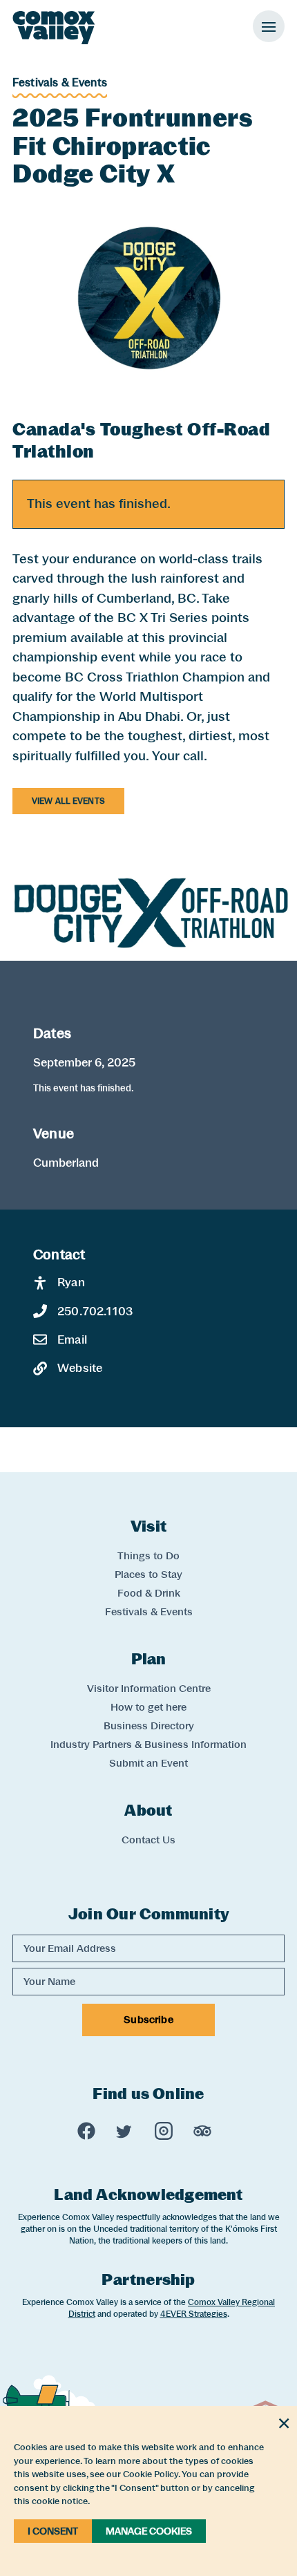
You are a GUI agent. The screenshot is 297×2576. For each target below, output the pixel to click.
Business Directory (149, 1726)
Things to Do (148, 1556)
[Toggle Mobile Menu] (269, 26)
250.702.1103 (95, 1311)
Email (72, 1339)
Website (80, 1368)
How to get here (148, 1707)
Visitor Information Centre (149, 1689)
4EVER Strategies (194, 2314)
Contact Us (148, 1840)
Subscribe (148, 2020)
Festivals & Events (60, 83)
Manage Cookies (149, 2531)
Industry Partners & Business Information (148, 1745)
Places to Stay (148, 1574)
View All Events (68, 801)
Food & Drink (149, 1593)
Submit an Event (148, 1763)
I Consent (53, 2531)
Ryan (71, 1282)
